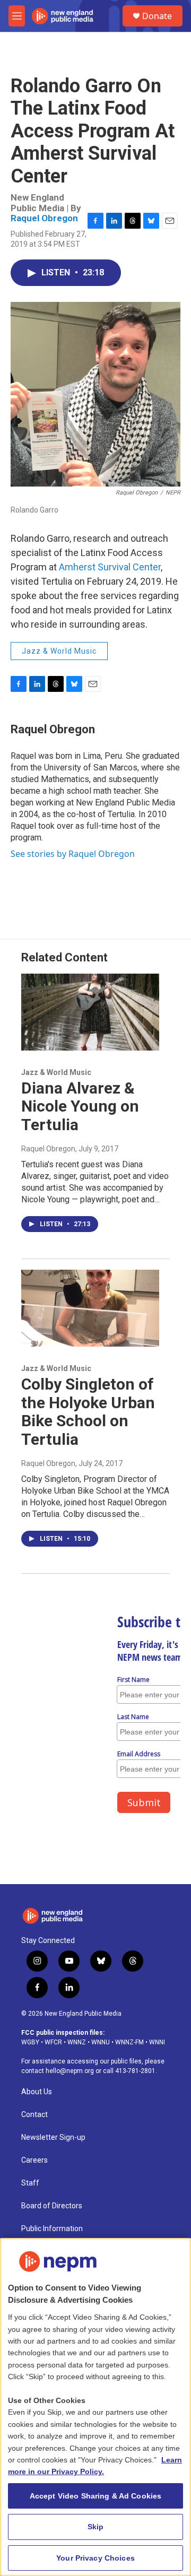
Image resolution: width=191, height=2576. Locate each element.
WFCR (53, 2042)
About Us (37, 2092)
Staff (30, 2183)
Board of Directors (52, 2206)
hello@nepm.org (70, 2071)
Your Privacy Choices (95, 2558)
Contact (34, 2115)
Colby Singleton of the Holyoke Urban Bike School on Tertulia (88, 1412)
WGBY (30, 2042)
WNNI (157, 2042)
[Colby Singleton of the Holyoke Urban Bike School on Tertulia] (90, 1308)
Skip (96, 2527)
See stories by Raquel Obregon (73, 854)
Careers (34, 2160)
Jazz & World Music (59, 651)
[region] (95, 2407)
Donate (157, 16)
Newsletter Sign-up (53, 2137)
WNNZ (77, 2042)
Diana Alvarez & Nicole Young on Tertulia (80, 1107)
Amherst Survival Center (110, 567)
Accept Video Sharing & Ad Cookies (96, 2496)
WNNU (101, 2042)
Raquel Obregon (44, 218)
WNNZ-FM (129, 2042)
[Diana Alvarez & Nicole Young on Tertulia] (90, 1012)
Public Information (52, 2229)
